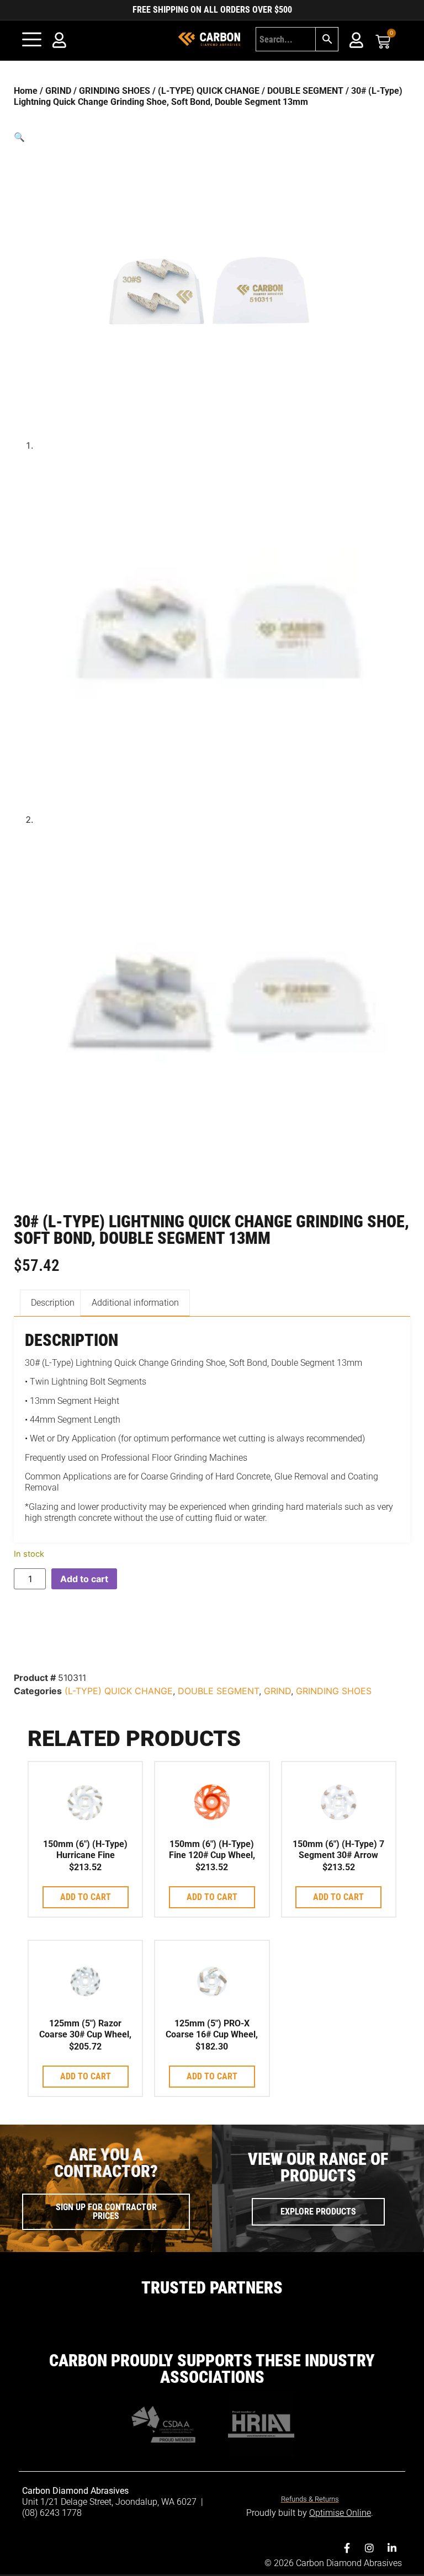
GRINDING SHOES (115, 91)
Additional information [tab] (135, 1303)
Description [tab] (53, 1303)
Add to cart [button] (86, 1897)
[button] (212, 137)
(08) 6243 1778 (52, 2513)
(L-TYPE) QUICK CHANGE (209, 91)
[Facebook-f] (347, 2548)
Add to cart (84, 1579)
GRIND (58, 91)
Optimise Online (340, 2513)
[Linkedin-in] (392, 2548)
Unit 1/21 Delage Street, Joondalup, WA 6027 (110, 2502)
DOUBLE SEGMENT (305, 91)
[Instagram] (369, 2548)
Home (26, 91)
